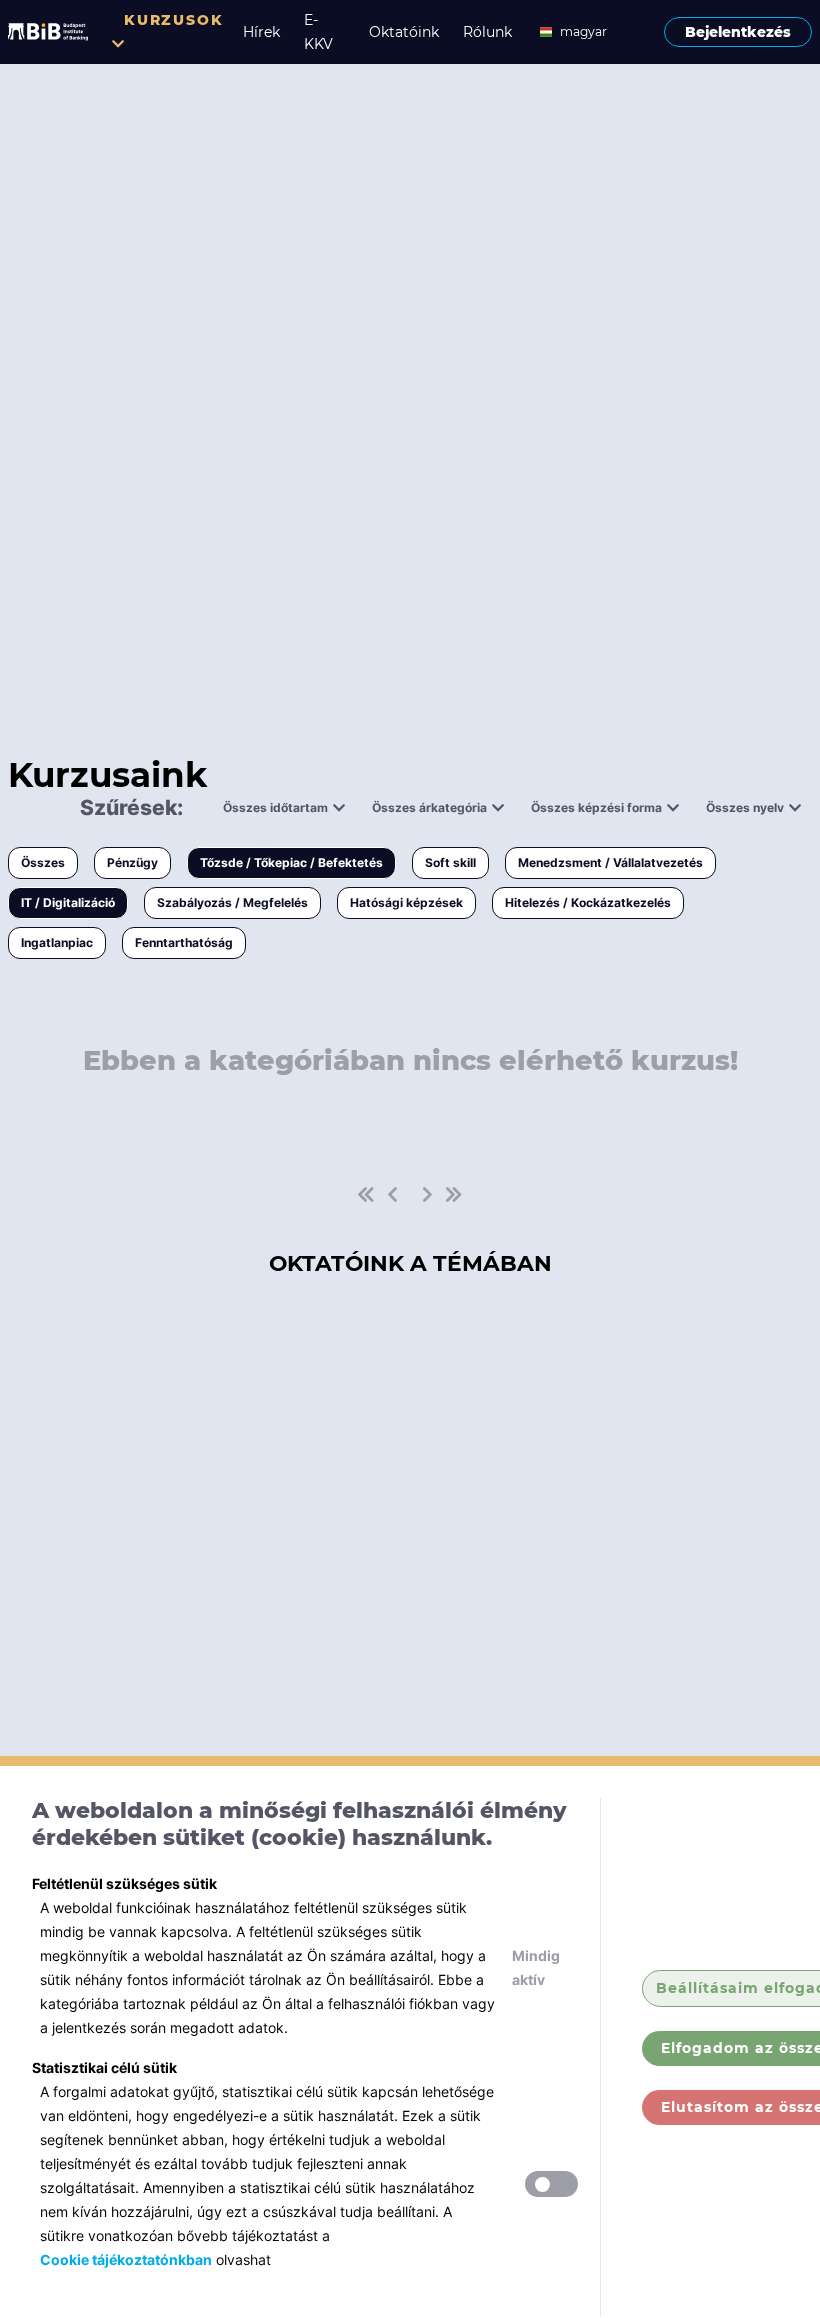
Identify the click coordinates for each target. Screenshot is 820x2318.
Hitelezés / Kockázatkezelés (588, 902)
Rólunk (487, 32)
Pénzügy (132, 862)
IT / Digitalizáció (68, 902)
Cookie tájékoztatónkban (126, 2259)
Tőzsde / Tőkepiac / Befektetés (291, 862)
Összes (43, 862)
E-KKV (318, 32)
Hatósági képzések (406, 902)
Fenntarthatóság (184, 942)
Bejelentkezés (738, 32)
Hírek (261, 32)
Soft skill (450, 862)
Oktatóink (404, 32)
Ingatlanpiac (57, 942)
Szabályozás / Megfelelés (232, 902)
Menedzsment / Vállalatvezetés (610, 862)
